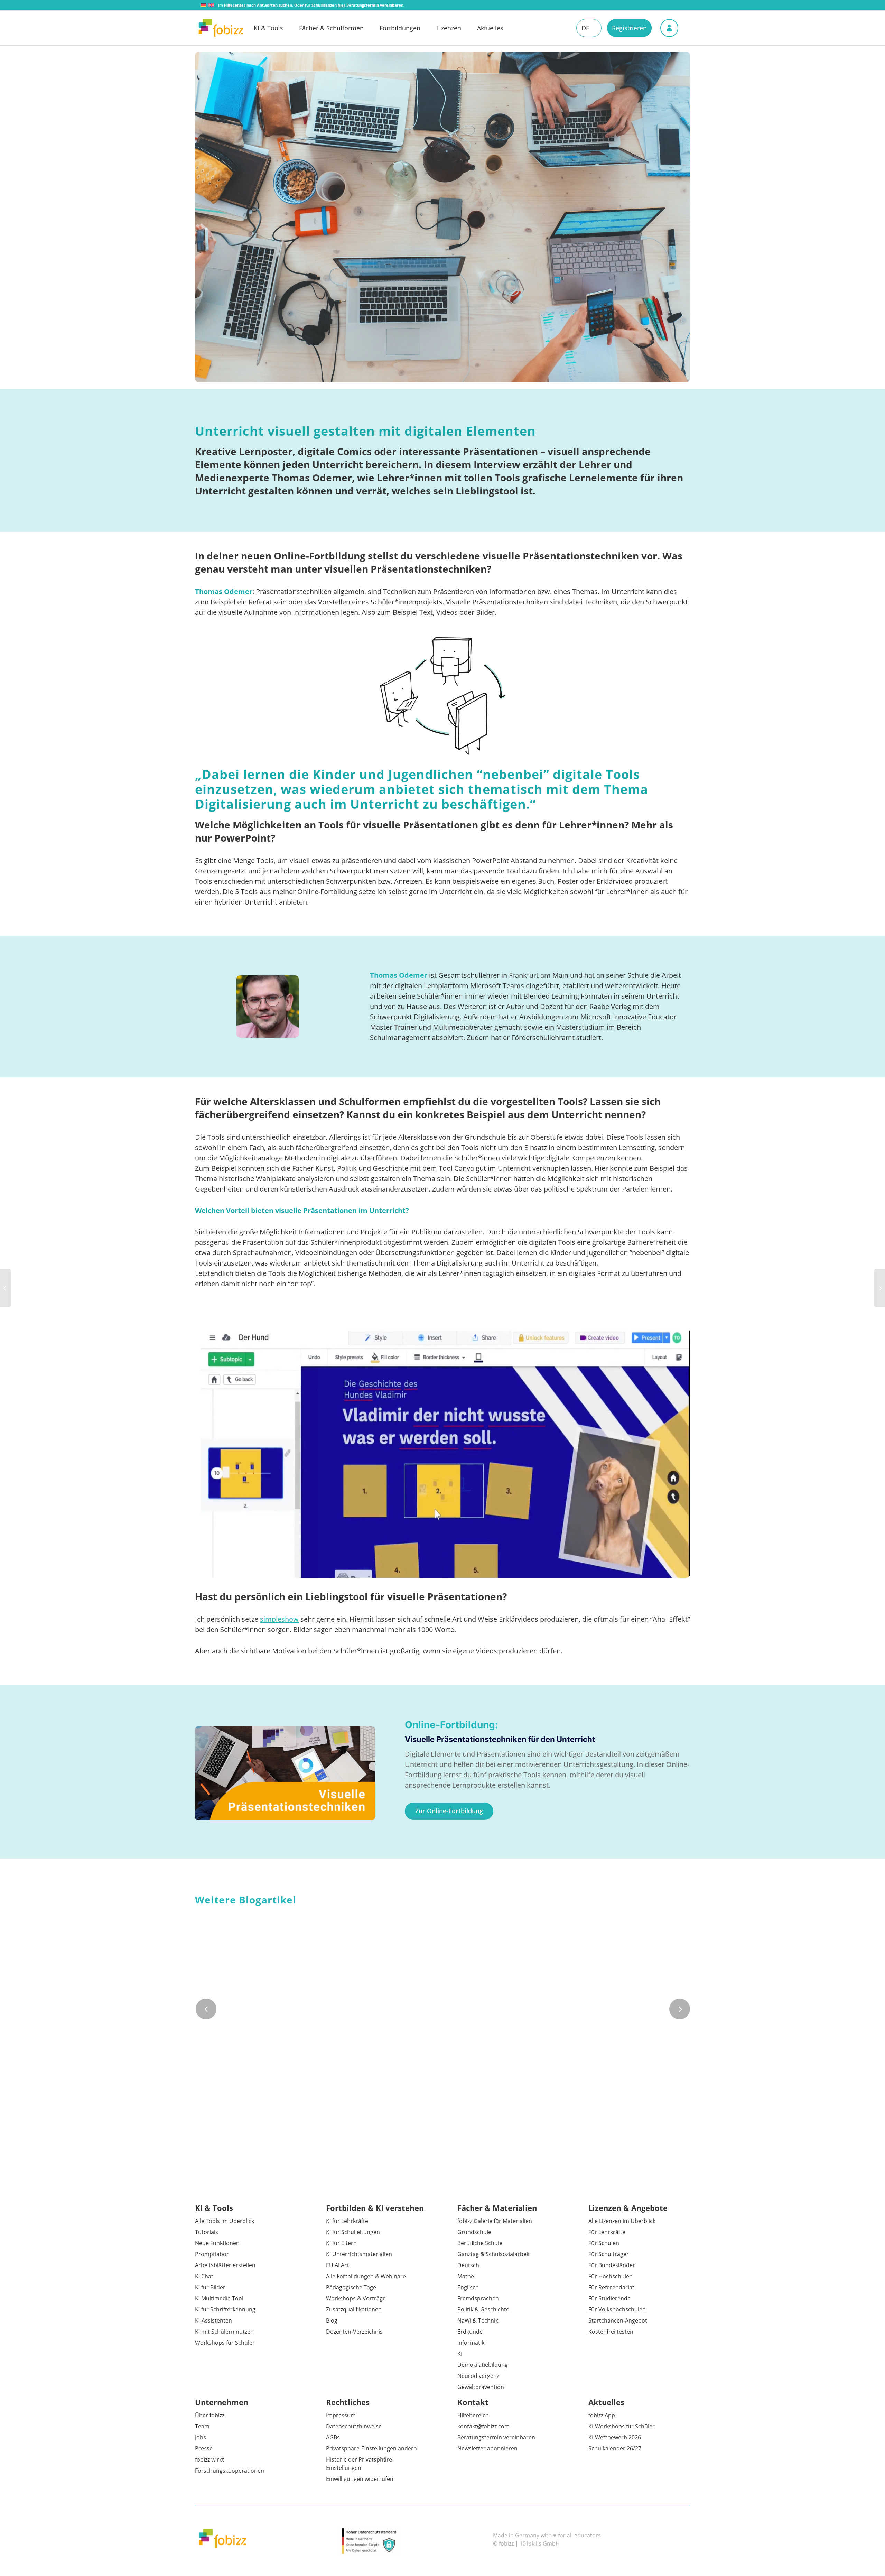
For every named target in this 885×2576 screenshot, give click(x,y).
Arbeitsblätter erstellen (225, 2265)
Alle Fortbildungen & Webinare (366, 2276)
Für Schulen (604, 2243)
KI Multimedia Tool (219, 2298)
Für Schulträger (609, 2254)
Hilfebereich (473, 2415)
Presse (204, 2448)
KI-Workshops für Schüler (622, 2426)
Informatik (471, 2343)
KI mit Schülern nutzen (224, 2332)
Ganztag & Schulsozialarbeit (494, 2254)
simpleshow (279, 1619)
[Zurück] (206, 2009)
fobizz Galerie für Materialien (495, 2221)
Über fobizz (210, 2415)
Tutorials (207, 2232)
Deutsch (468, 2265)
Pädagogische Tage (351, 2287)
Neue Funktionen (217, 2243)
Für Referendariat (611, 2287)
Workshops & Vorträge (356, 2298)
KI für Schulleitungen (353, 2232)
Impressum (341, 2415)
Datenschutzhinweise (354, 2426)
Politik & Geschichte (483, 2309)
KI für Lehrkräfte (347, 2221)
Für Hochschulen (611, 2276)
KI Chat (204, 2276)
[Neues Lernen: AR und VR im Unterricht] (5, 1288)
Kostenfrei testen (611, 2332)
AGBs (333, 2437)
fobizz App (602, 2415)
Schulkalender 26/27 (615, 2448)
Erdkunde (470, 2332)
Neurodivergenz (478, 2376)
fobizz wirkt (209, 2459)
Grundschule (474, 2232)
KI (460, 2354)
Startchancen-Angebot (618, 2320)
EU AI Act (338, 2265)
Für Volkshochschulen (617, 2309)
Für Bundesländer (612, 2265)
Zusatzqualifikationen (354, 2309)
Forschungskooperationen (230, 2471)
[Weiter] (680, 2009)
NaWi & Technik (478, 2320)
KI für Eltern (341, 2243)
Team (202, 2426)
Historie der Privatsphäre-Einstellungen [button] (360, 2464)
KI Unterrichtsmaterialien (359, 2254)
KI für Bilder (210, 2287)
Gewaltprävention (481, 2387)
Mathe (466, 2276)
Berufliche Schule (480, 2243)
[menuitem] (276, 28)
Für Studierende (609, 2298)
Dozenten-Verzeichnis (354, 2332)
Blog (332, 2320)
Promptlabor (212, 2254)
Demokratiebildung (483, 2365)
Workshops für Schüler (225, 2343)
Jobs (201, 2437)
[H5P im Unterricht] (880, 1288)
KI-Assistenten (213, 2320)
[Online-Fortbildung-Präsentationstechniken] (285, 1773)
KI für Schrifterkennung (225, 2309)
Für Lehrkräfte (607, 2232)
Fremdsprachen (478, 2298)
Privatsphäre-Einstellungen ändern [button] (371, 2448)
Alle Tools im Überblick (225, 2221)
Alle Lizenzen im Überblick (622, 2221)
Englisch (468, 2287)
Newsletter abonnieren (487, 2448)
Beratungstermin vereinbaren (496, 2437)
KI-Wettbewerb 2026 (615, 2437)
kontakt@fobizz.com (483, 2426)
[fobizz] (221, 28)
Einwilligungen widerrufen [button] (360, 2479)
